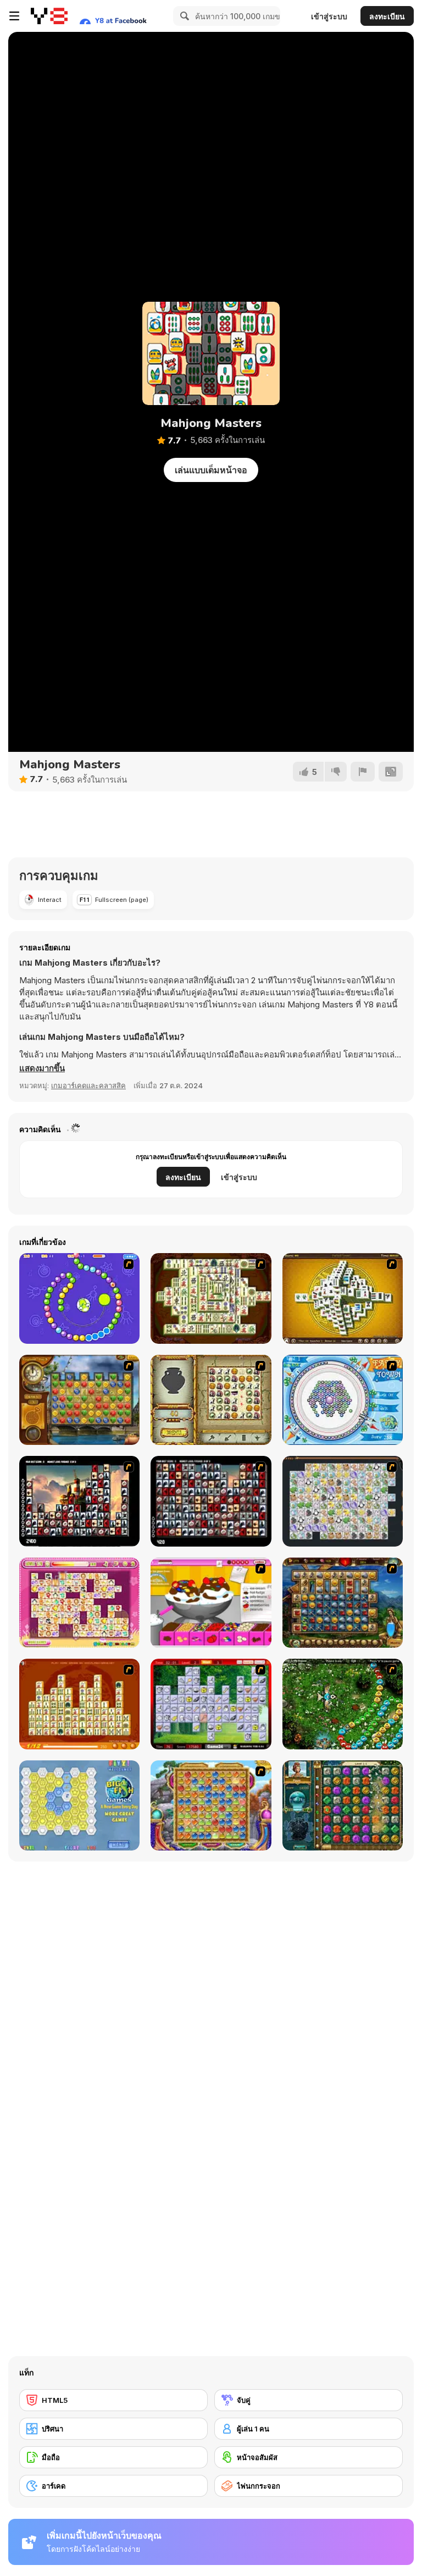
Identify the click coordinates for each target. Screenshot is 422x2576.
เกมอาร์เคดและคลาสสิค (88, 1085)
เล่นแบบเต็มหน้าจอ (211, 470)
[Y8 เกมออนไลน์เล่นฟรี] (49, 16)
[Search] (183, 16)
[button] (42, 1068)
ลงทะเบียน (387, 16)
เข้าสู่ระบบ (329, 16)
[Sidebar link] (14, 16)
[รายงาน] (363, 772)
